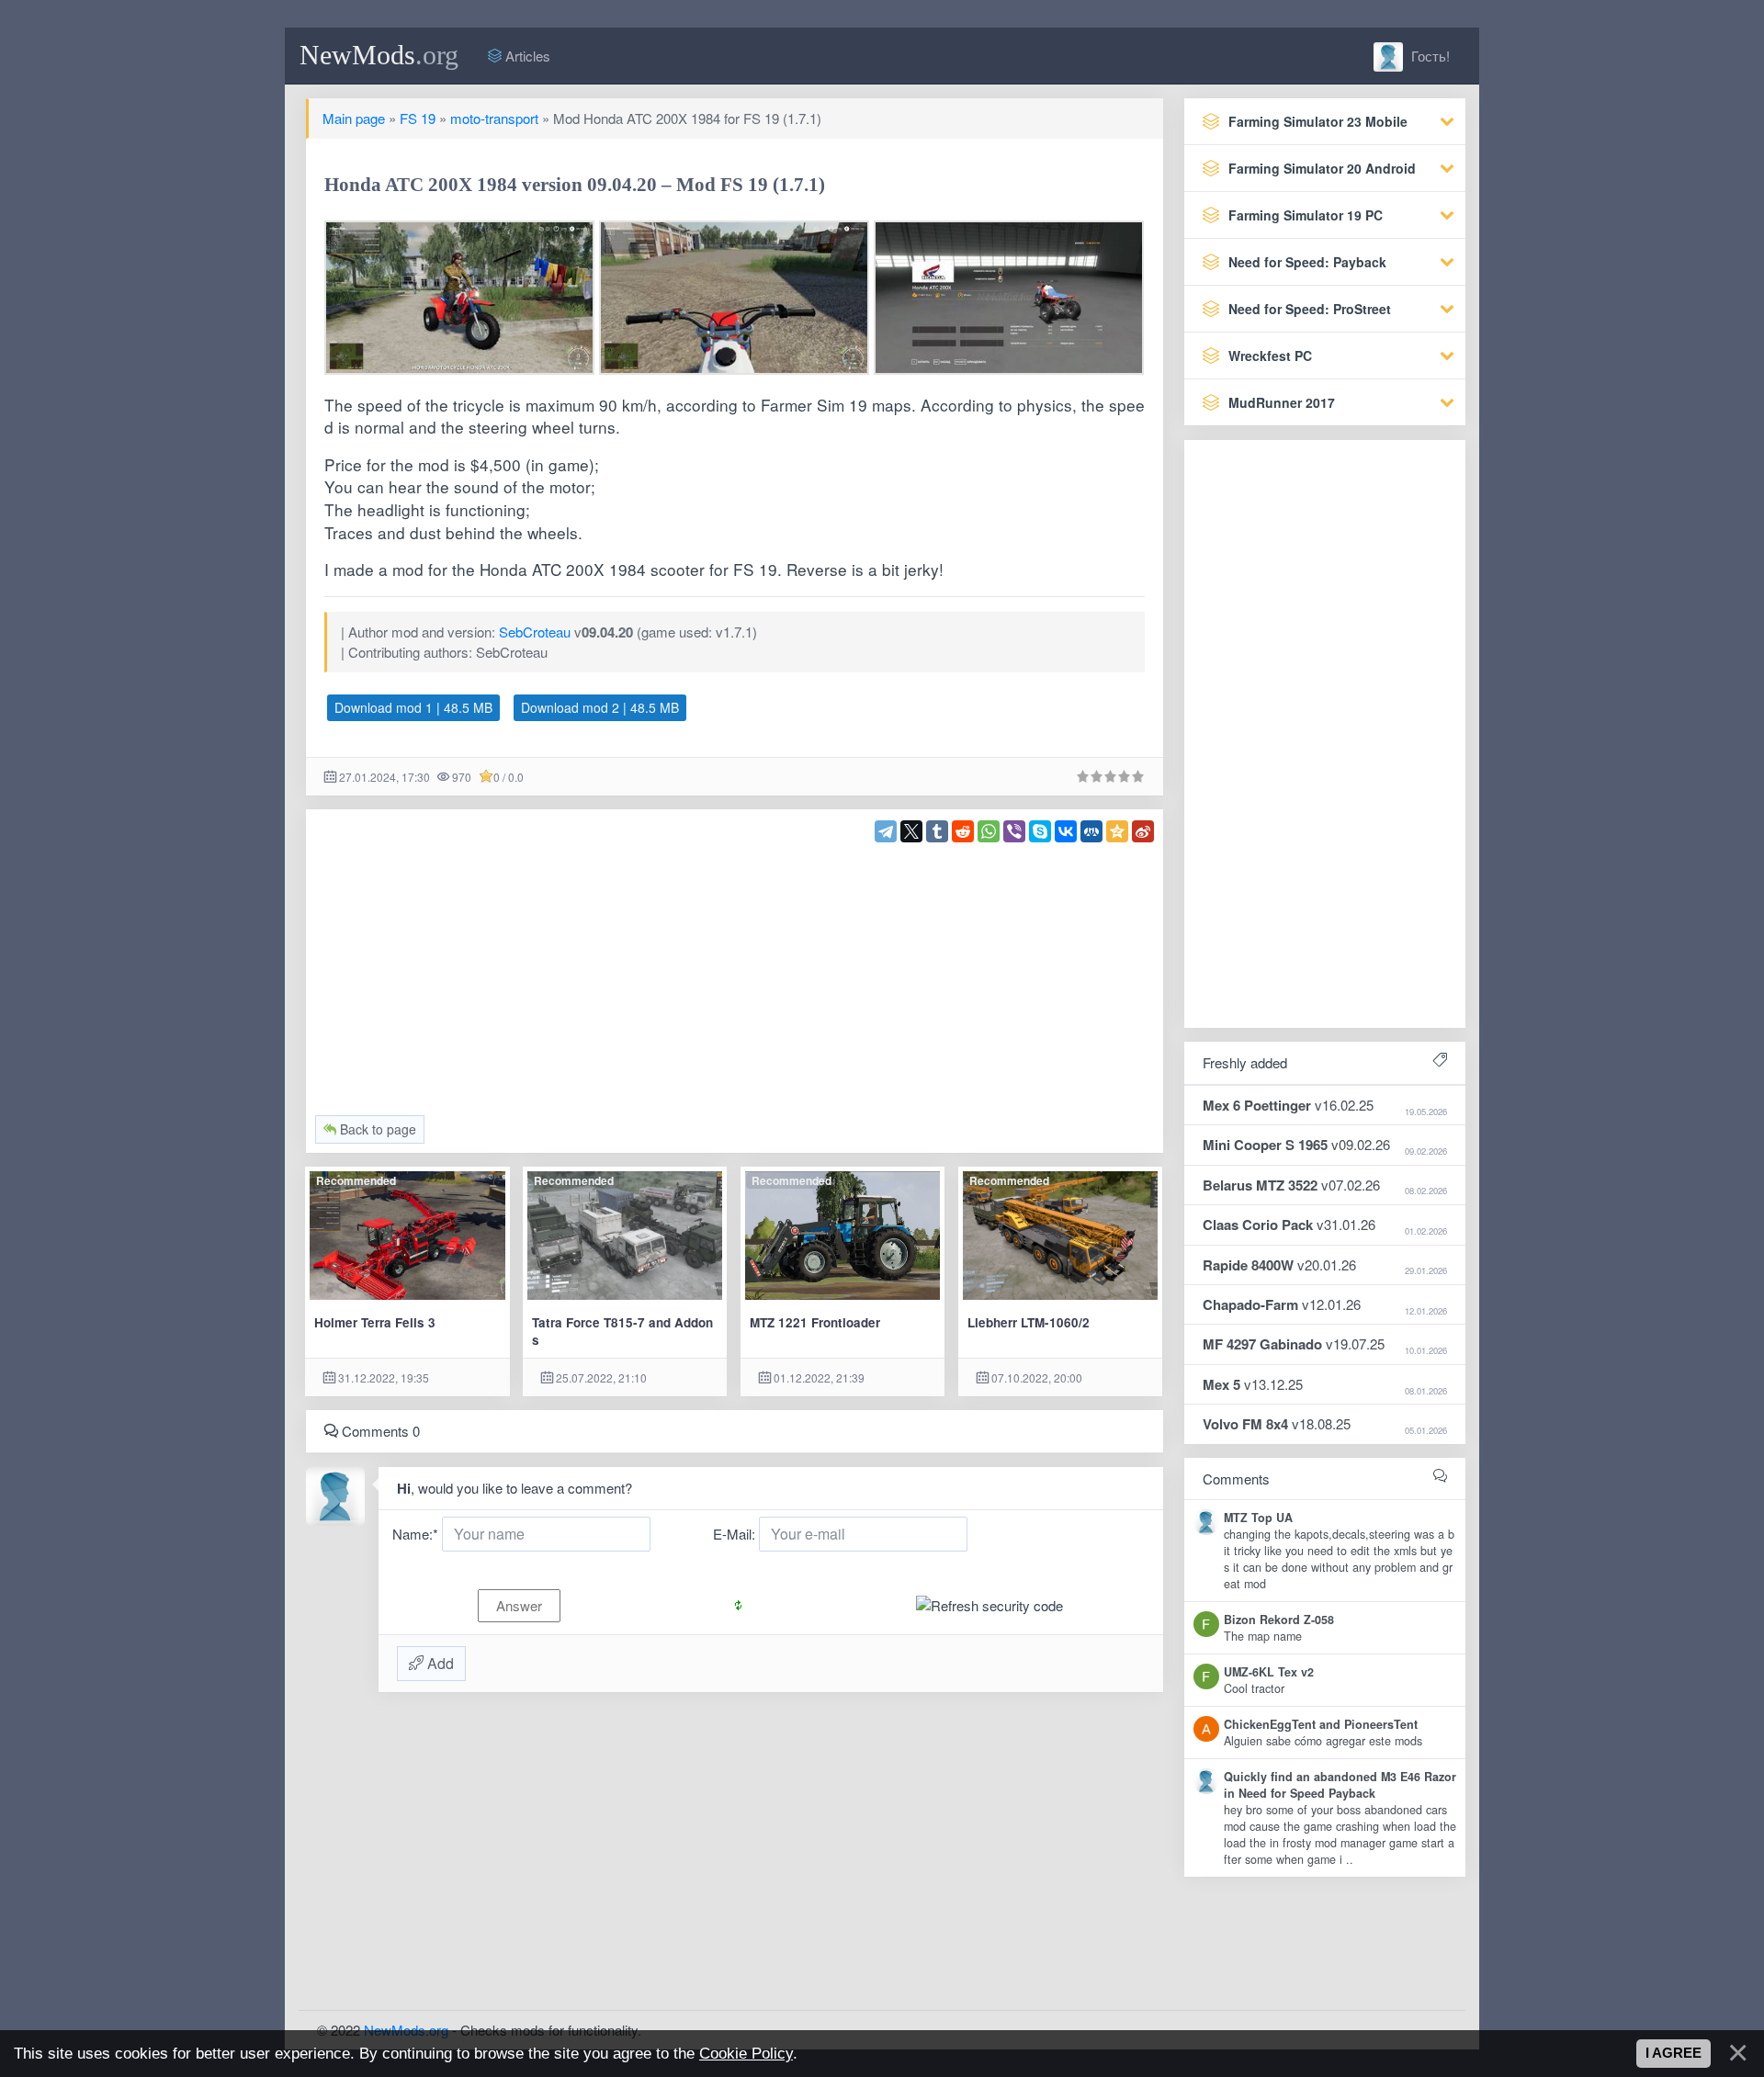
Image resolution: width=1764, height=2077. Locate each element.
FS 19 (418, 118)
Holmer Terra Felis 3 (375, 1322)
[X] (911, 831)
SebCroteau (535, 632)
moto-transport (494, 118)
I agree (1674, 2053)
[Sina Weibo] (1143, 831)
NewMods (379, 55)
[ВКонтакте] (1066, 831)
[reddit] (963, 831)
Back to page (376, 1129)
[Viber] (1014, 831)
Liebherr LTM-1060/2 (1029, 1322)
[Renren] (1091, 831)
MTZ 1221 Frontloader (815, 1322)
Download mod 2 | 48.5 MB (600, 707)
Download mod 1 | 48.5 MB (413, 707)
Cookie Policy (746, 2053)
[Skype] (1040, 831)
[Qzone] (1117, 831)
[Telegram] (886, 831)
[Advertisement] (735, 971)
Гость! (1429, 56)
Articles (526, 56)
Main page (354, 118)
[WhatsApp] (989, 831)
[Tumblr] (937, 831)
